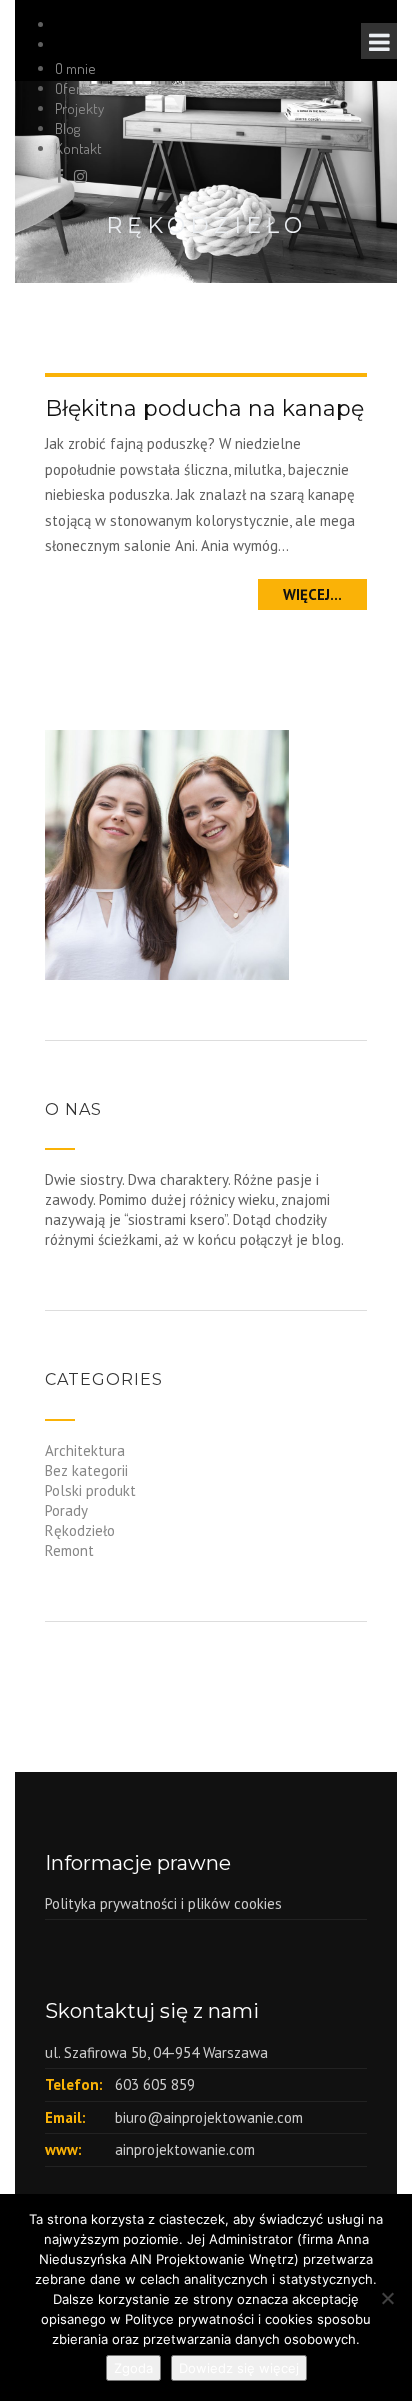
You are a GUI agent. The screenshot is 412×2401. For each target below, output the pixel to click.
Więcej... (312, 594)
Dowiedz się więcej (239, 2368)
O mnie (75, 68)
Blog (67, 128)
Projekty (79, 108)
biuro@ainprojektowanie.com (209, 2117)
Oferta (73, 88)
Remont (69, 1550)
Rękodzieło (80, 1530)
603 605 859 (155, 2084)
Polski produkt (90, 1490)
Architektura (85, 1450)
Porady (66, 1510)
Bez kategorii (86, 1470)
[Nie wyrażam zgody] (387, 2298)
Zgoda (133, 2368)
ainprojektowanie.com (185, 2149)
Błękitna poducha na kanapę (204, 408)
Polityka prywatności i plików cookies (163, 1903)
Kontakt (78, 148)
